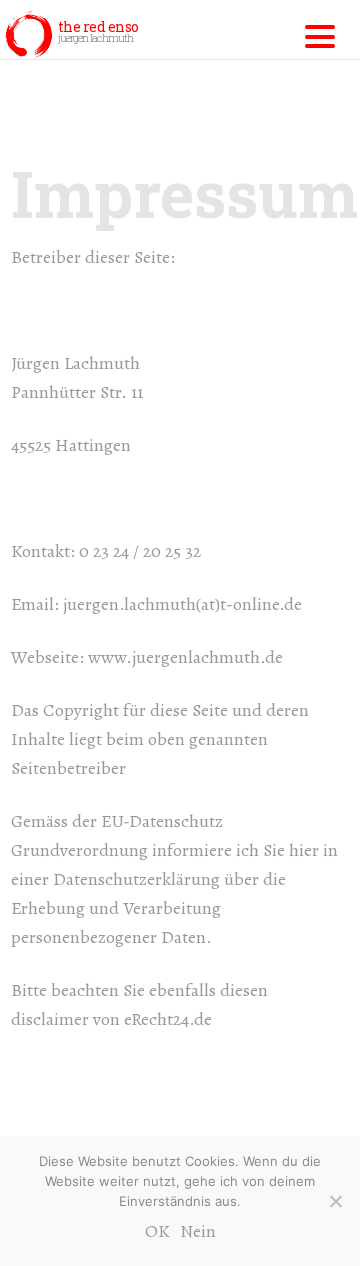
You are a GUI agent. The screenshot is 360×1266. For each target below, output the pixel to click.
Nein (198, 1231)
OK (157, 1231)
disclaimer (50, 1019)
